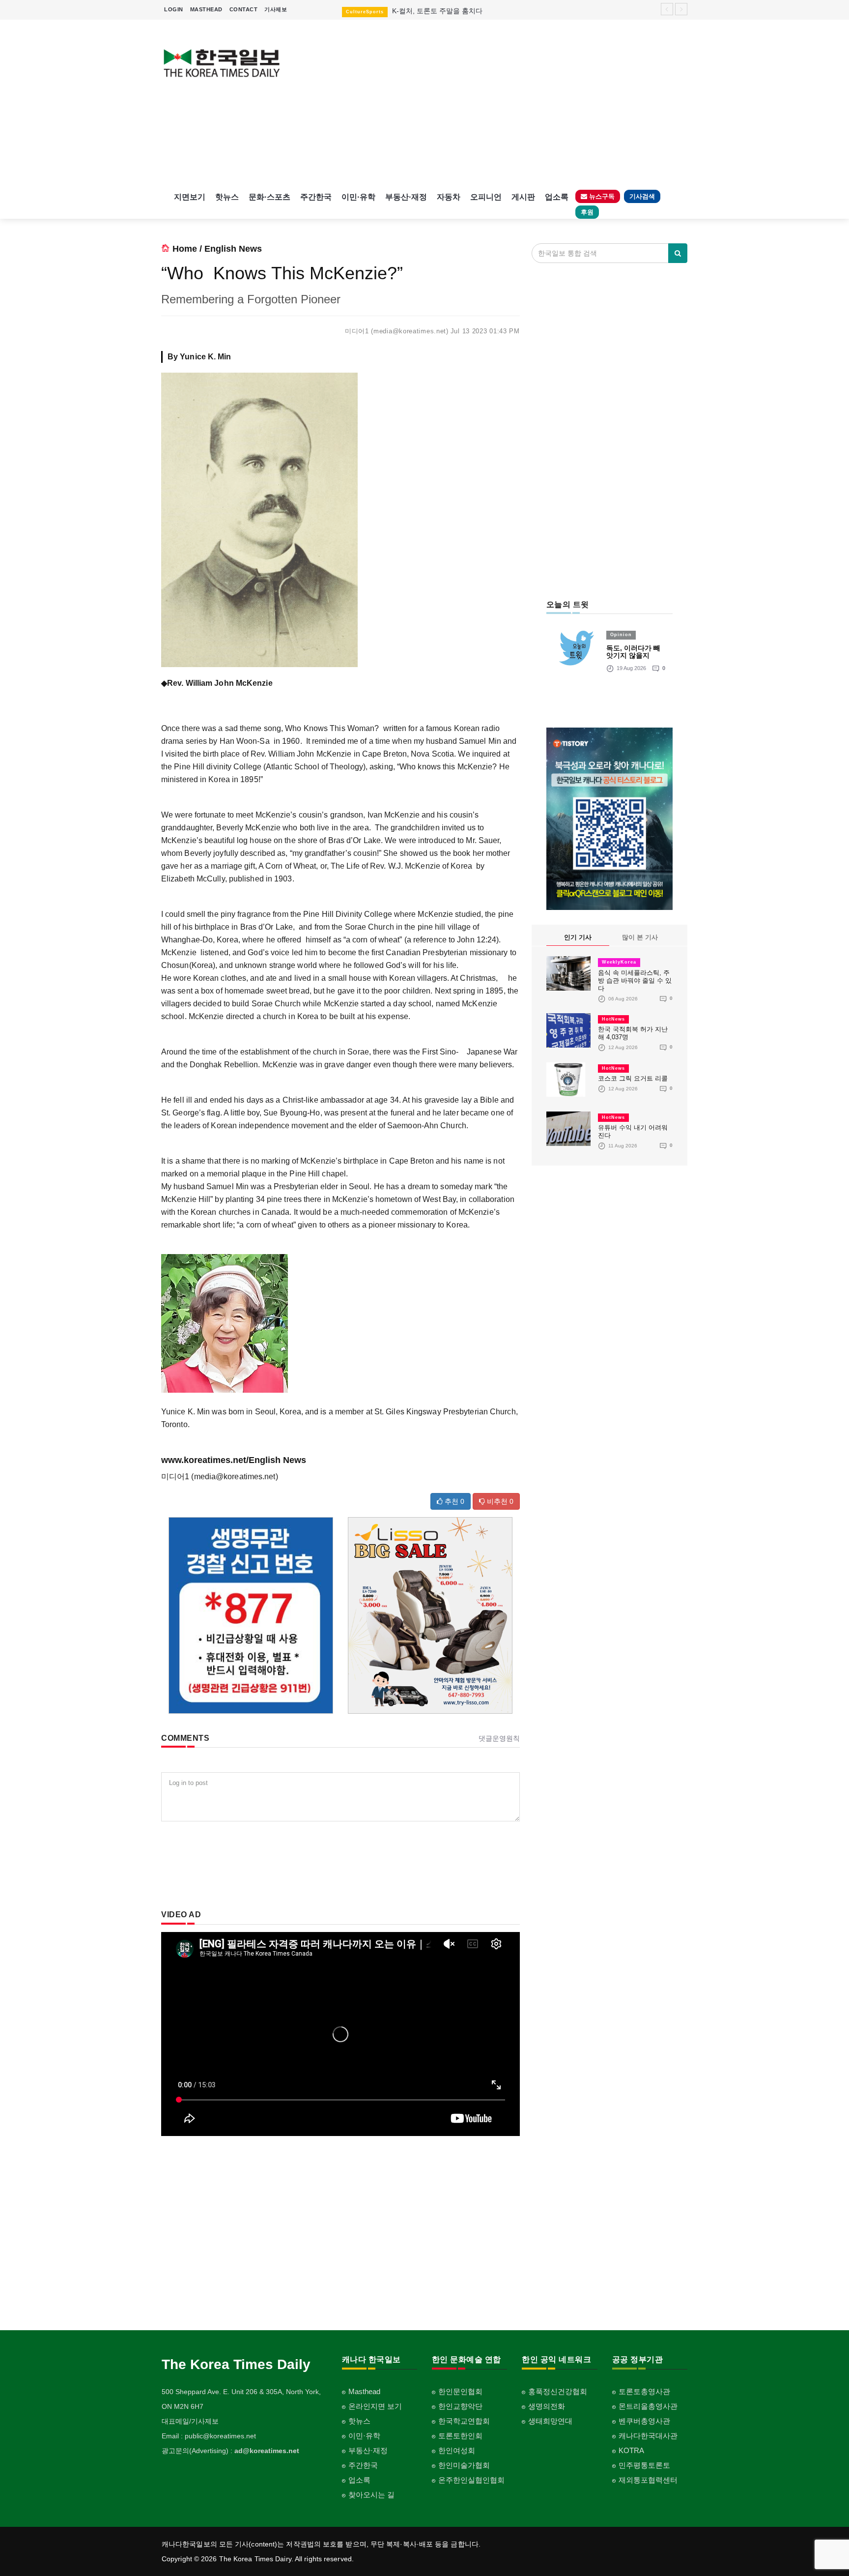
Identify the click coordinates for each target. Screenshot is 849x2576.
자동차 (449, 197)
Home (185, 249)
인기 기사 (578, 937)
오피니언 (486, 197)
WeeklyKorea (619, 962)
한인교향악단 (460, 2406)
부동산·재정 (406, 197)
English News (233, 249)
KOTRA (631, 2450)
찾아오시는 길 (371, 2495)
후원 (587, 212)
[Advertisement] (492, 103)
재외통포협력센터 (648, 2480)
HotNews (613, 1019)
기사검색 (642, 196)
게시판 (523, 197)
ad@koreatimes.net (267, 2451)
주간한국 (316, 197)
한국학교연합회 (464, 2421)
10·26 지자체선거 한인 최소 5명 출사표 (438, 11)
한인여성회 (457, 2450)
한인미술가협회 (464, 2465)
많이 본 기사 (640, 937)
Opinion (621, 635)
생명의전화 (547, 2406)
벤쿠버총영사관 (644, 2421)
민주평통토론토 (644, 2465)
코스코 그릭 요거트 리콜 (633, 1078)
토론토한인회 (460, 2436)
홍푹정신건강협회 (558, 2391)
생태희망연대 (550, 2421)
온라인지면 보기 (375, 2406)
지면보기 (190, 197)
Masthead (364, 2391)
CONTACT (244, 9)
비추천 (499, 1501)
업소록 (557, 197)
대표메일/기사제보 (190, 2421)
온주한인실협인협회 (471, 2480)
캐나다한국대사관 (648, 2436)
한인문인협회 (460, 2391)
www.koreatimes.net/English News (234, 1460)
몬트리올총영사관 (648, 2406)
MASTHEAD (206, 9)
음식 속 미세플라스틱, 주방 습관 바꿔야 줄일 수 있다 (635, 981)
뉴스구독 (601, 196)
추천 (453, 1501)
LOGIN (174, 9)
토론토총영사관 (644, 2391)
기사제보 (276, 9)
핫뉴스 (227, 197)
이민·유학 (358, 197)
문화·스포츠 (269, 197)
